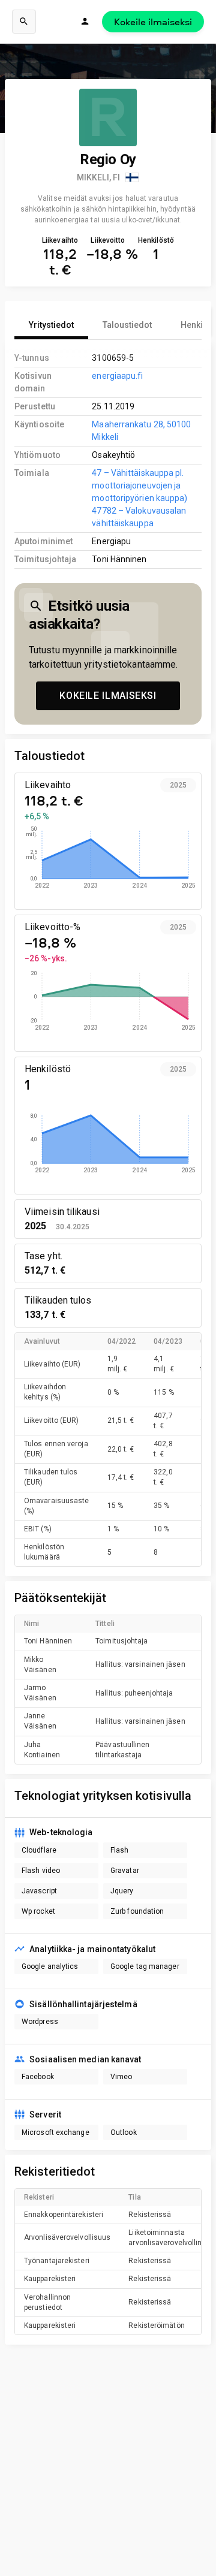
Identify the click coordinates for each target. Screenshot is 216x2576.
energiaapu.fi (117, 376)
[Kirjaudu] (85, 22)
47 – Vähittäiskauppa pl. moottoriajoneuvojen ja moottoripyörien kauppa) (139, 485)
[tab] (51, 325)
